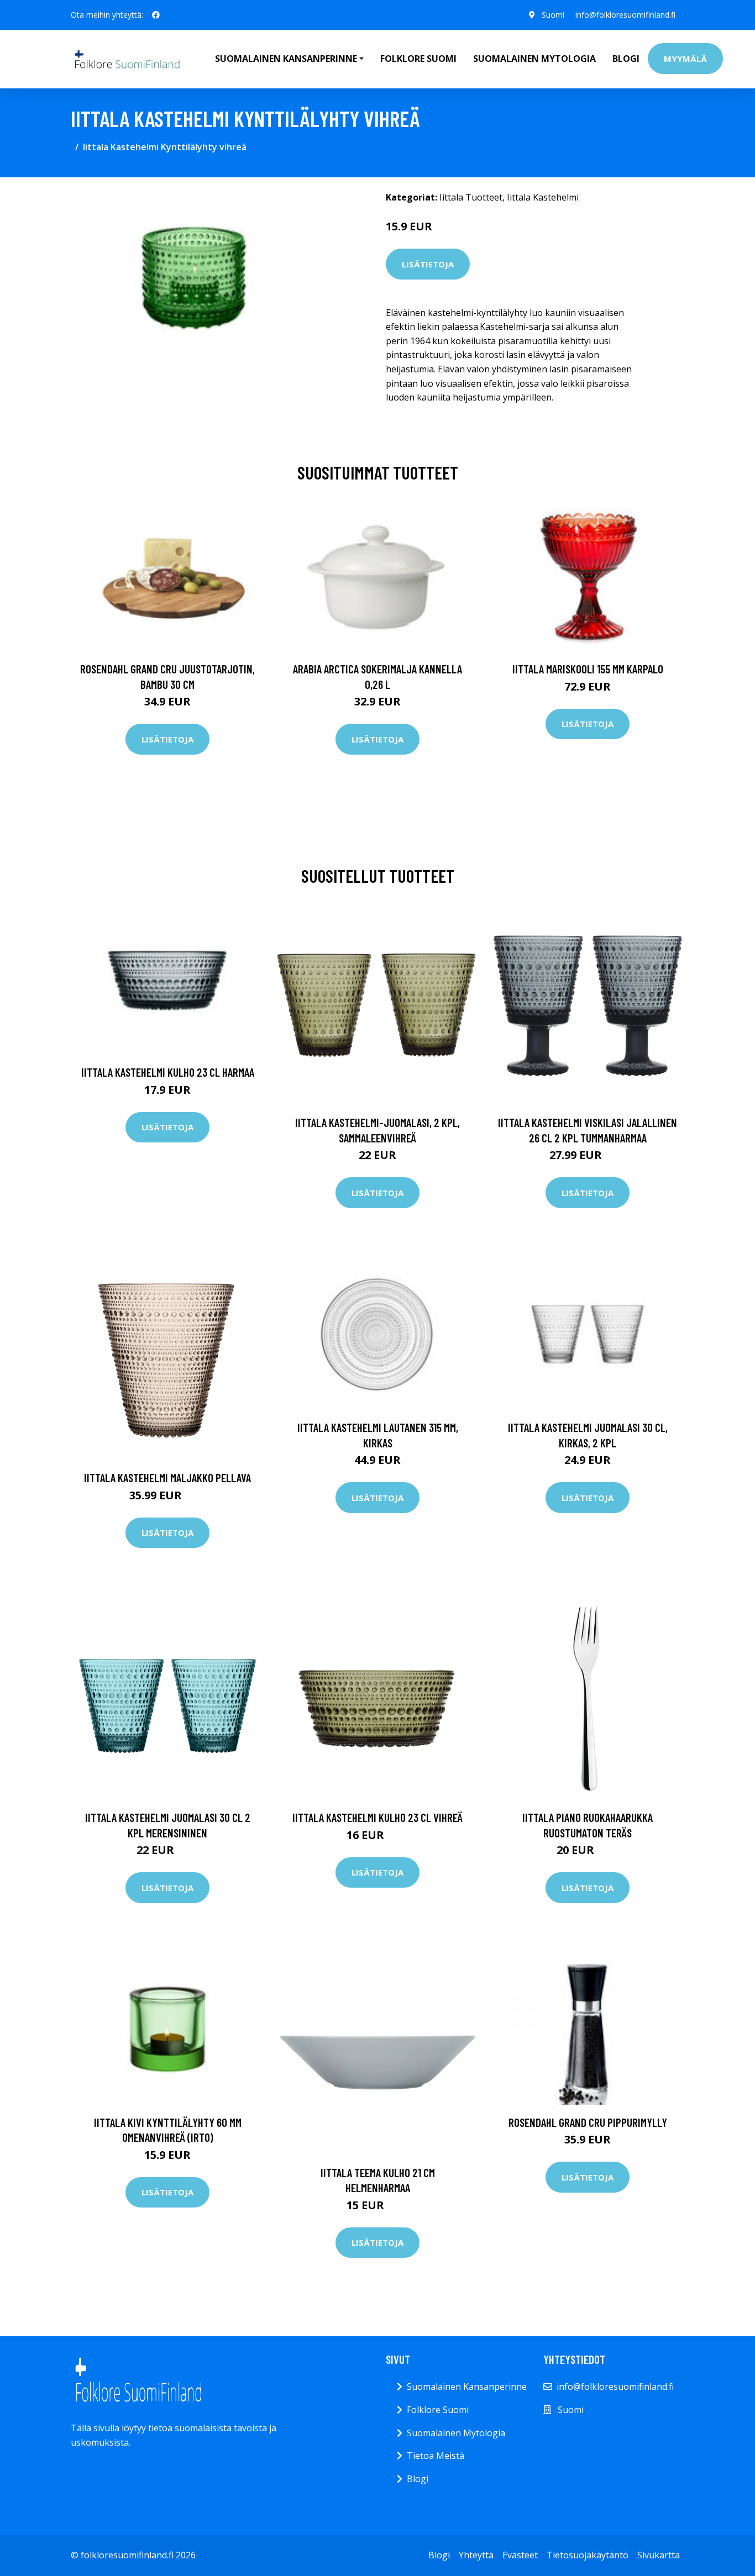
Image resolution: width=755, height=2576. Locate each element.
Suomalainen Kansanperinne (467, 2387)
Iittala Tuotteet (471, 197)
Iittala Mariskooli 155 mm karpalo (588, 669)
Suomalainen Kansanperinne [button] (286, 59)
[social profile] (156, 15)
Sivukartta (659, 2555)
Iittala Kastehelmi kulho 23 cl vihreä (377, 1817)
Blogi (626, 59)
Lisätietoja (428, 264)
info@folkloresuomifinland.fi (625, 15)
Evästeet (520, 2555)
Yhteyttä (476, 2555)
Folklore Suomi (418, 59)
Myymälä (685, 59)
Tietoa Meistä (436, 2456)
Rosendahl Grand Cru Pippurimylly (588, 2122)
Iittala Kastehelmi (543, 197)
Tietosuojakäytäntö (588, 2555)
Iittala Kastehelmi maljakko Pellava (167, 1477)
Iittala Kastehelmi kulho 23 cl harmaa (168, 1072)
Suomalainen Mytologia (534, 59)
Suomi (553, 15)
